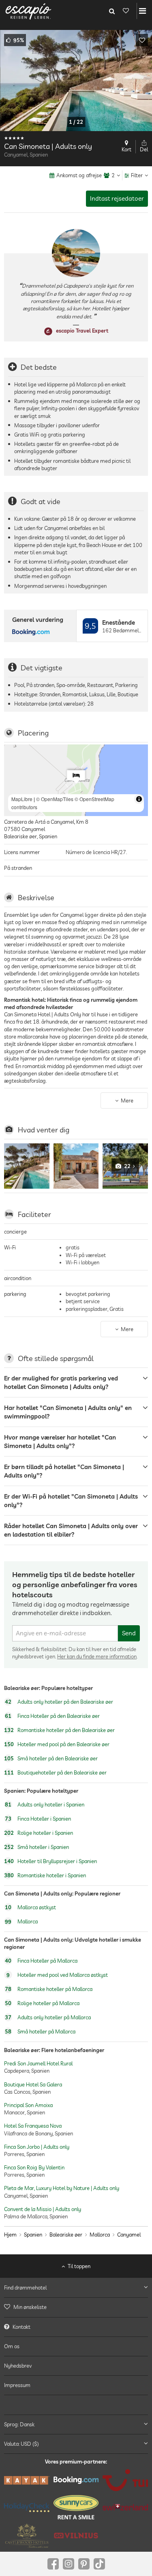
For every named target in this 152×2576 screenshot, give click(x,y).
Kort (126, 149)
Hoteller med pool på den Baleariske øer (57, 1744)
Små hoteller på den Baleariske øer (51, 1758)
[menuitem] (76, 2307)
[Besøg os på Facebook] (53, 2564)
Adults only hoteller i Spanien (45, 1804)
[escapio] (28, 11)
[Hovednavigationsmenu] (142, 11)
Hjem (10, 2235)
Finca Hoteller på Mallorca (41, 1961)
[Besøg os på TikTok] (99, 2564)
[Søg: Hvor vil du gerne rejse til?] (112, 11)
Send (129, 1633)
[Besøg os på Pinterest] (84, 2564)
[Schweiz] (125, 2508)
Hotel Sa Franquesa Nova (33, 2126)
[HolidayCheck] (27, 2507)
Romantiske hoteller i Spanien (45, 1875)
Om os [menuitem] (12, 2346)
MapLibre (22, 799)
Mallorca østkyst (30, 1907)
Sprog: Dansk (19, 2424)
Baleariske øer (66, 2235)
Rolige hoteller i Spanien (39, 1833)
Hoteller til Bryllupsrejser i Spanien (50, 1861)
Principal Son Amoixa (28, 2105)
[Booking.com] (76, 2480)
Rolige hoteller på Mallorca (42, 2004)
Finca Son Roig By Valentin (34, 2167)
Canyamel (129, 2235)
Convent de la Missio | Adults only (43, 2209)
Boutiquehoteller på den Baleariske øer (55, 1772)
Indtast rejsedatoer (117, 198)
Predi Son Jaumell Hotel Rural (38, 2063)
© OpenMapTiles (55, 799)
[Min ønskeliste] (126, 11)
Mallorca (21, 1921)
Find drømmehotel (25, 2288)
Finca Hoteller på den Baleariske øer (52, 1716)
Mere (127, 1100)
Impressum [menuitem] (17, 2385)
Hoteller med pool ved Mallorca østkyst (57, 1975)
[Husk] (142, 40)
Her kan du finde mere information (97, 1656)
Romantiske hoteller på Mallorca (49, 1989)
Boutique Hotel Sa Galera (33, 2084)
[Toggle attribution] (139, 799)
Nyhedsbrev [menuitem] (18, 2366)
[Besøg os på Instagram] (69, 2564)
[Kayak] (27, 2480)
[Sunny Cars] (76, 2507)
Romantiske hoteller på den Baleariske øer (59, 1730)
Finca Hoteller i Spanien (38, 1819)
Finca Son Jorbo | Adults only (37, 2146)
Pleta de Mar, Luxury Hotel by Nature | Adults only (62, 2188)
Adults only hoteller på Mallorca (48, 2018)
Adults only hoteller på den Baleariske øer (59, 1702)
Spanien (33, 2235)
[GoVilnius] (76, 2536)
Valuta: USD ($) (21, 2444)
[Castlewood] (27, 2536)
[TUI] (125, 2480)
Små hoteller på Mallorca (40, 2032)
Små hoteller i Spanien (36, 1847)
